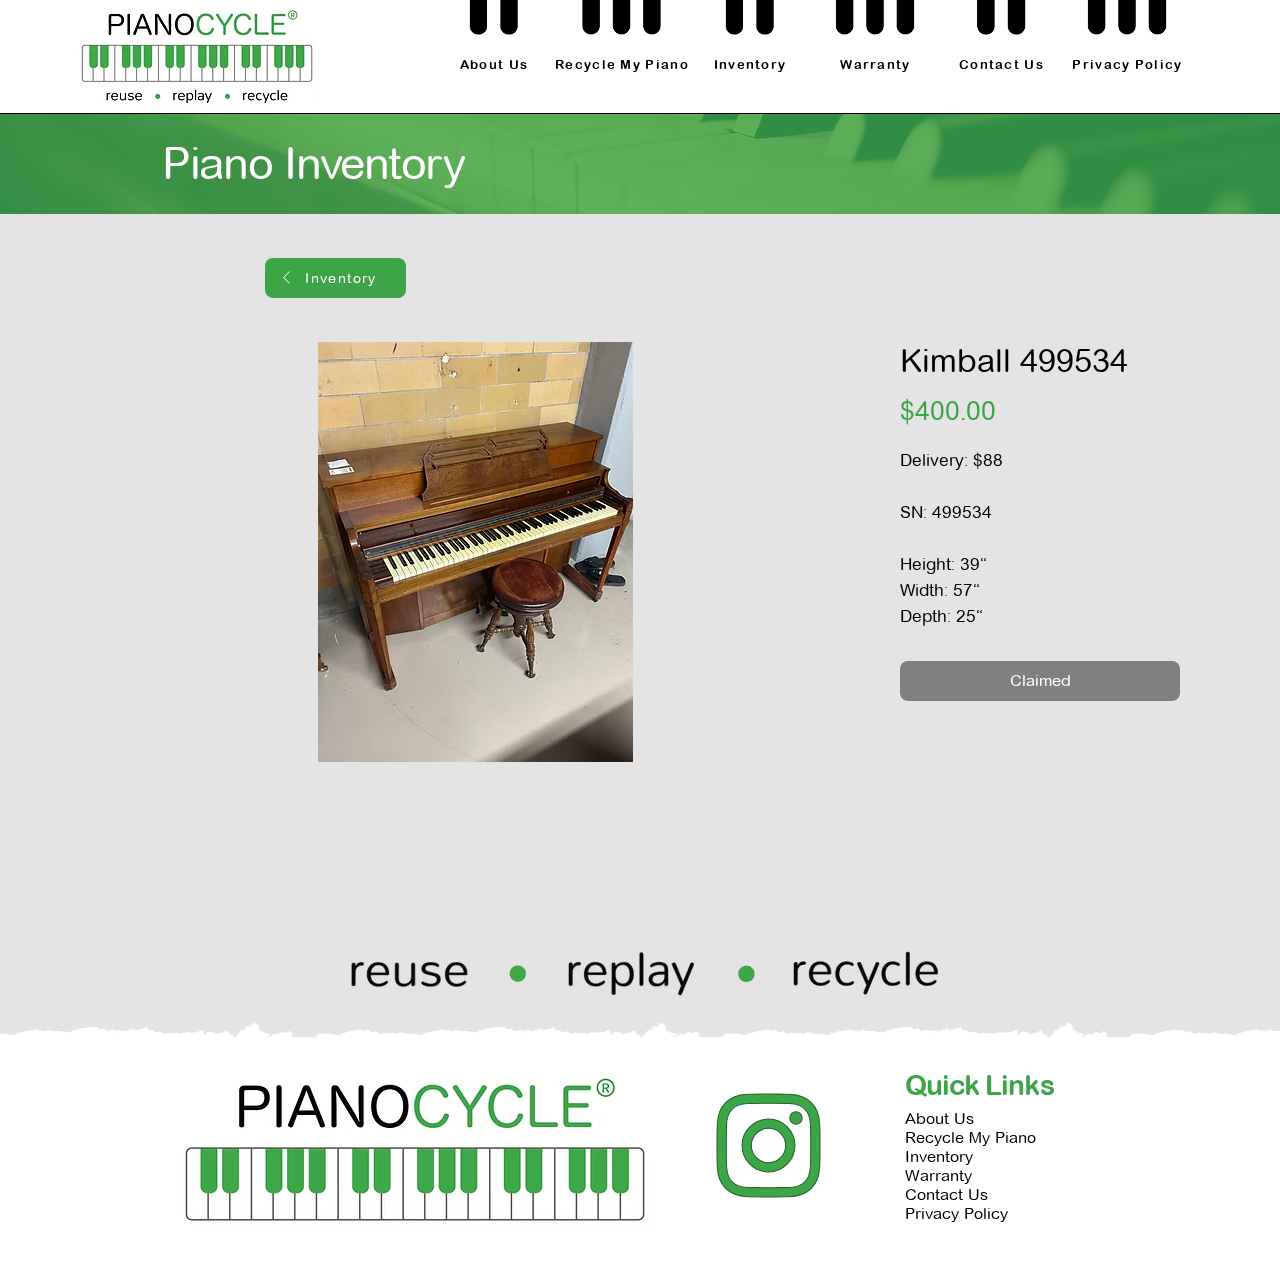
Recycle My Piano (970, 1137)
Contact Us (946, 1194)
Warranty (938, 1175)
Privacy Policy (956, 1213)
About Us (939, 1118)
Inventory (939, 1156)
